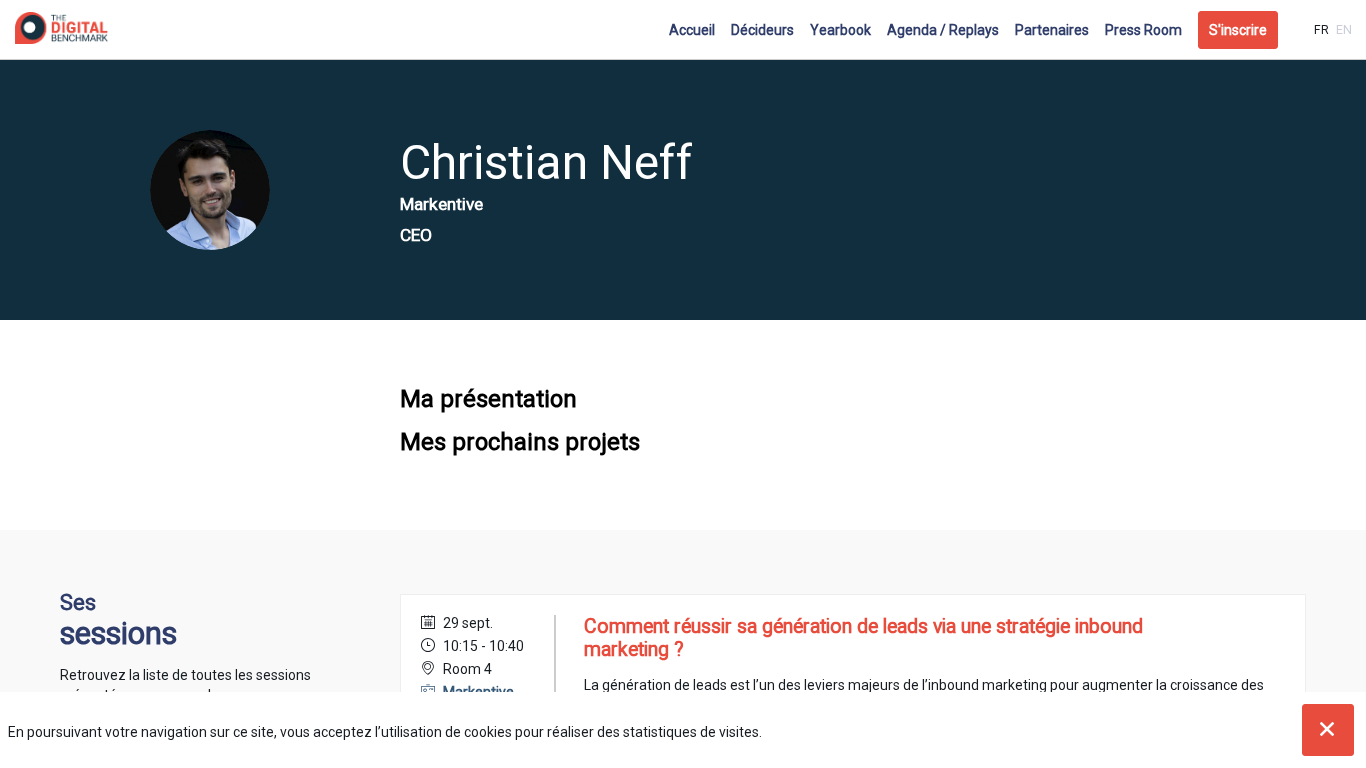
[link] (692, 30)
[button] (1238, 30)
